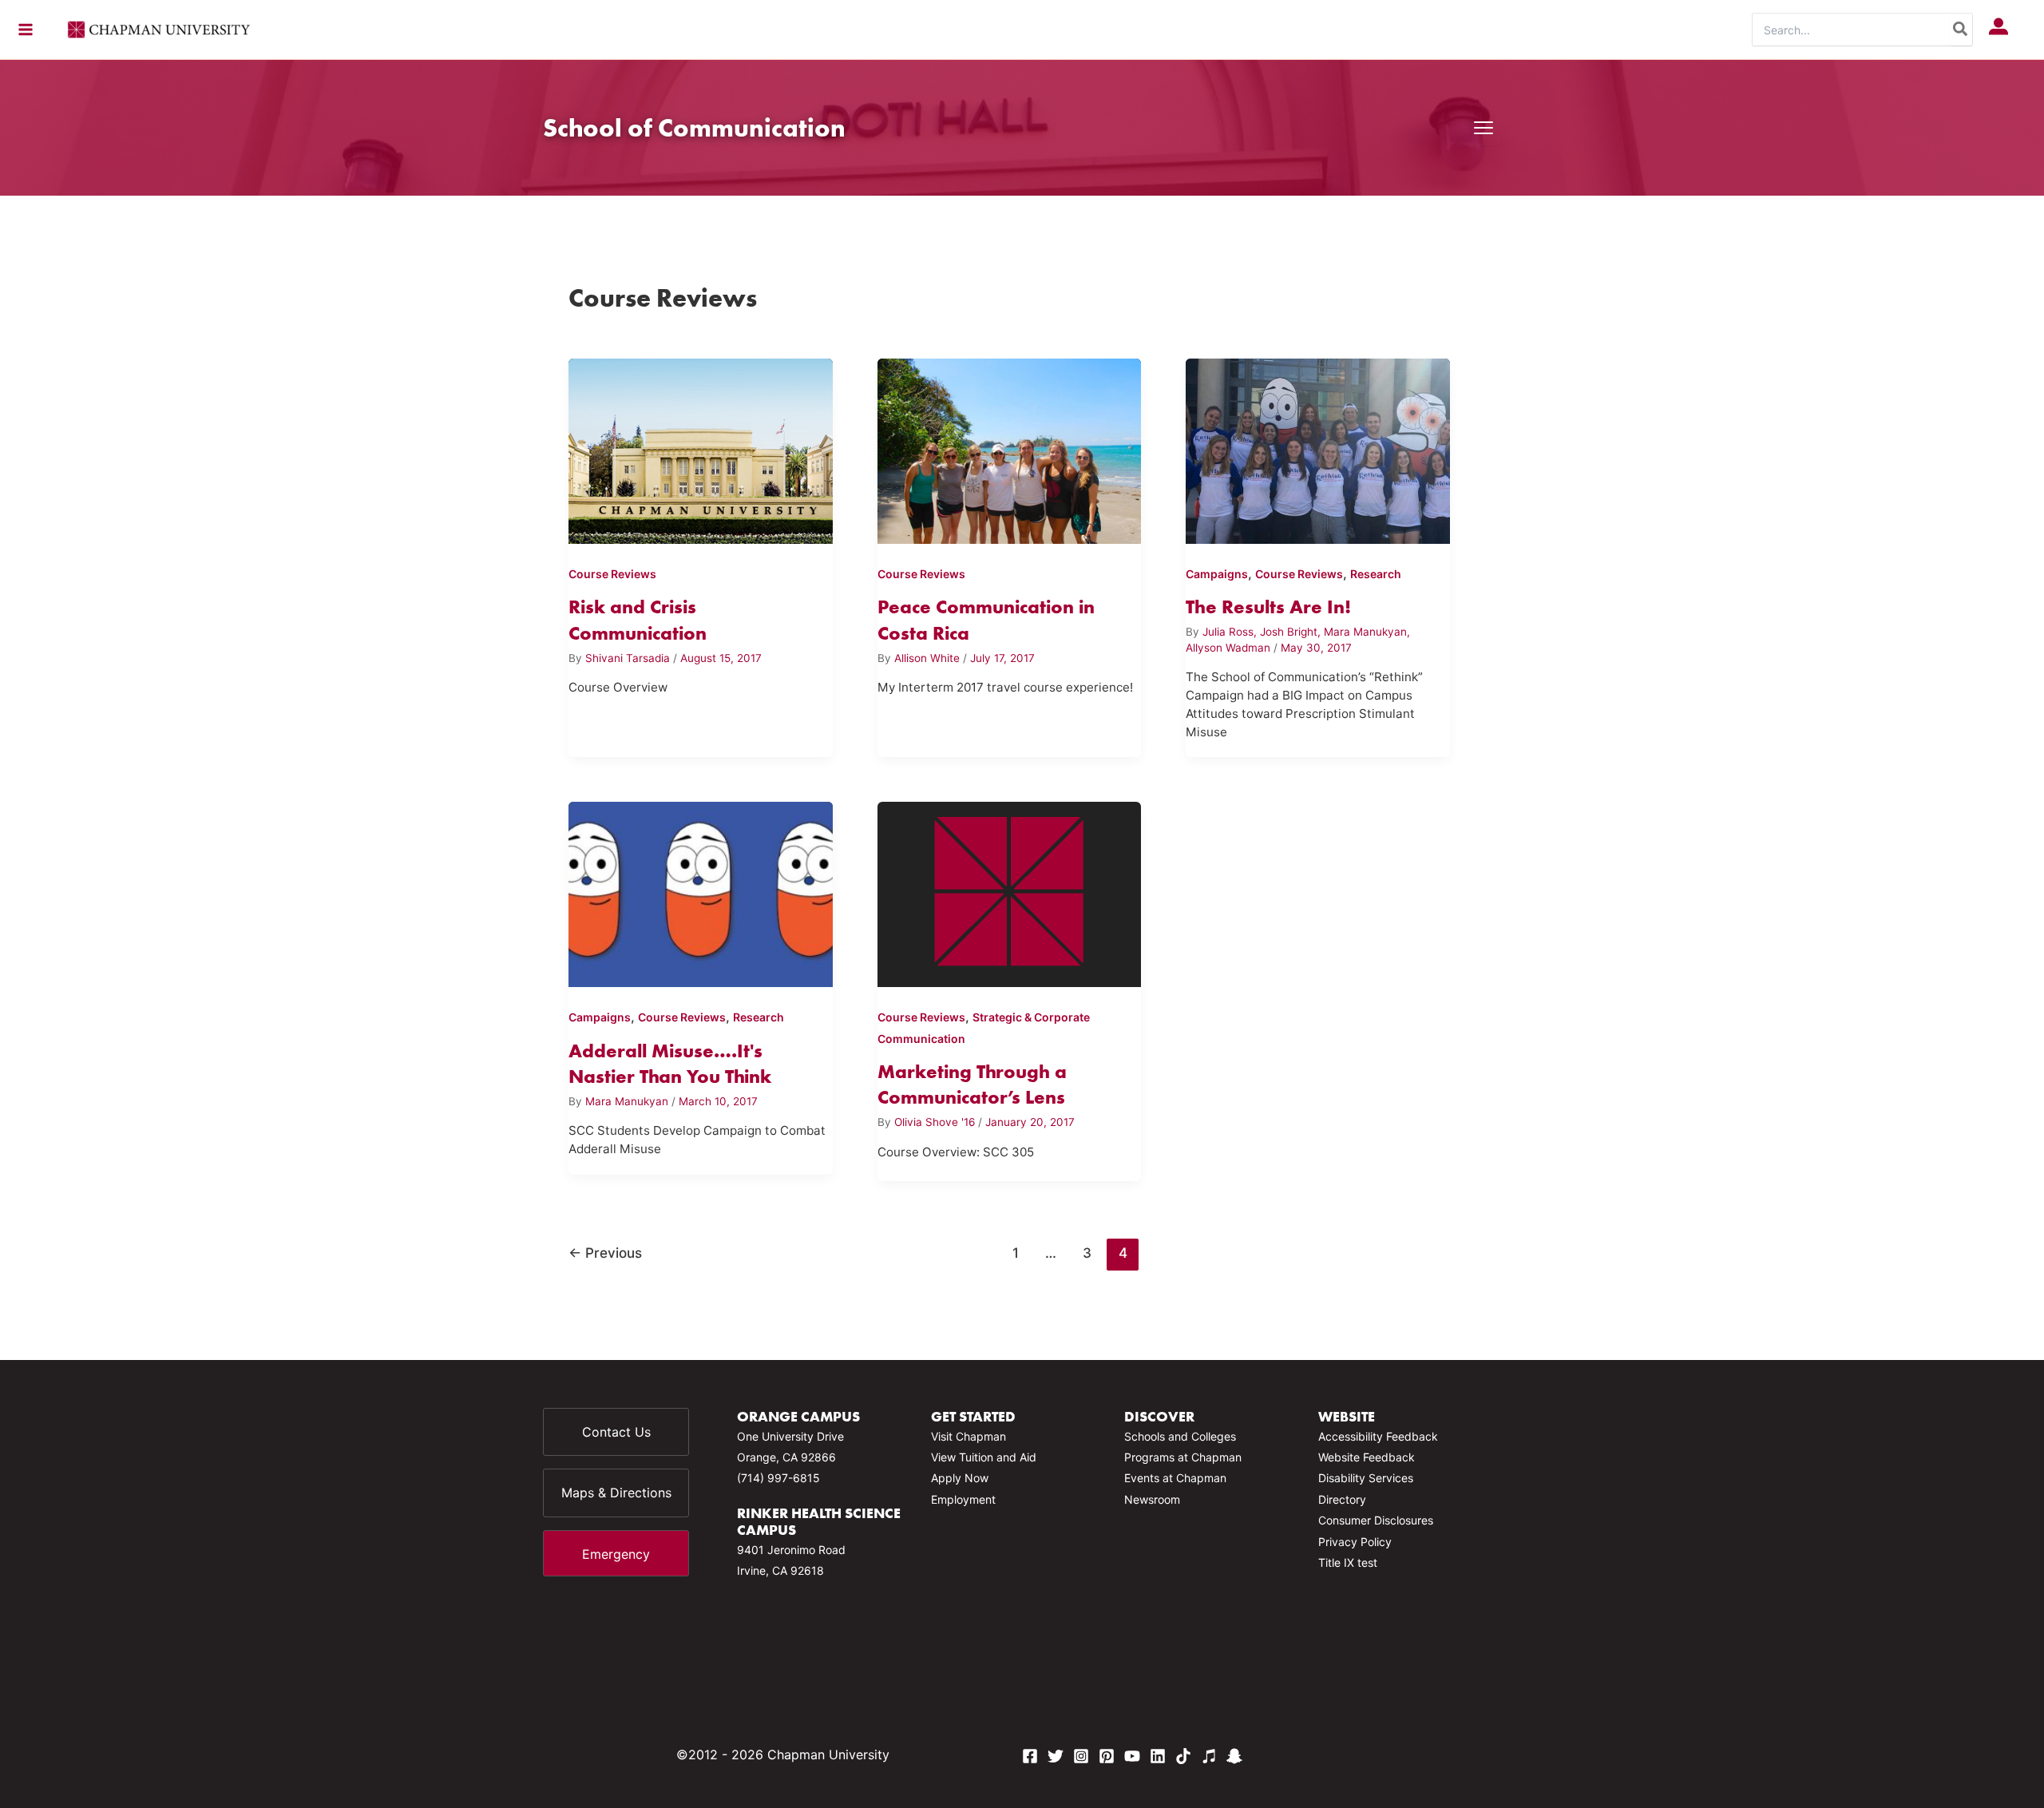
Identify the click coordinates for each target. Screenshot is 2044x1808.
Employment (963, 1499)
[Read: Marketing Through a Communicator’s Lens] (1010, 891)
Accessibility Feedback (1378, 1436)
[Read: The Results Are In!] (1318, 448)
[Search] (1961, 30)
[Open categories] (1483, 128)
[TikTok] (1183, 1756)
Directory (1342, 1499)
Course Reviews (612, 574)
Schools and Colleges (1180, 1436)
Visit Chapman (969, 1436)
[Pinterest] (1107, 1756)
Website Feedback (1367, 1457)
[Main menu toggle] (26, 30)
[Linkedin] (1158, 1756)
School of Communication (694, 127)
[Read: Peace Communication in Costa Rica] (1010, 448)
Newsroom (1152, 1499)
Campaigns (1217, 574)
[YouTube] (1132, 1756)
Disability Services (1366, 1478)
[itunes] (1209, 1756)
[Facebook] (1030, 1756)
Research (1376, 574)
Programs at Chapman (1183, 1457)
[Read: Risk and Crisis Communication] (701, 448)
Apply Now (960, 1478)
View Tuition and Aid (984, 1457)
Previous (605, 1253)
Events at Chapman (1175, 1478)
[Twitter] (1056, 1756)
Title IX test (1348, 1562)
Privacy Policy (1355, 1542)
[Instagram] (1081, 1756)
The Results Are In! (1268, 607)
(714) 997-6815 (778, 1478)
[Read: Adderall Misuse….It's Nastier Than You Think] (701, 891)
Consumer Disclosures (1376, 1520)
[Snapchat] (1234, 1756)
